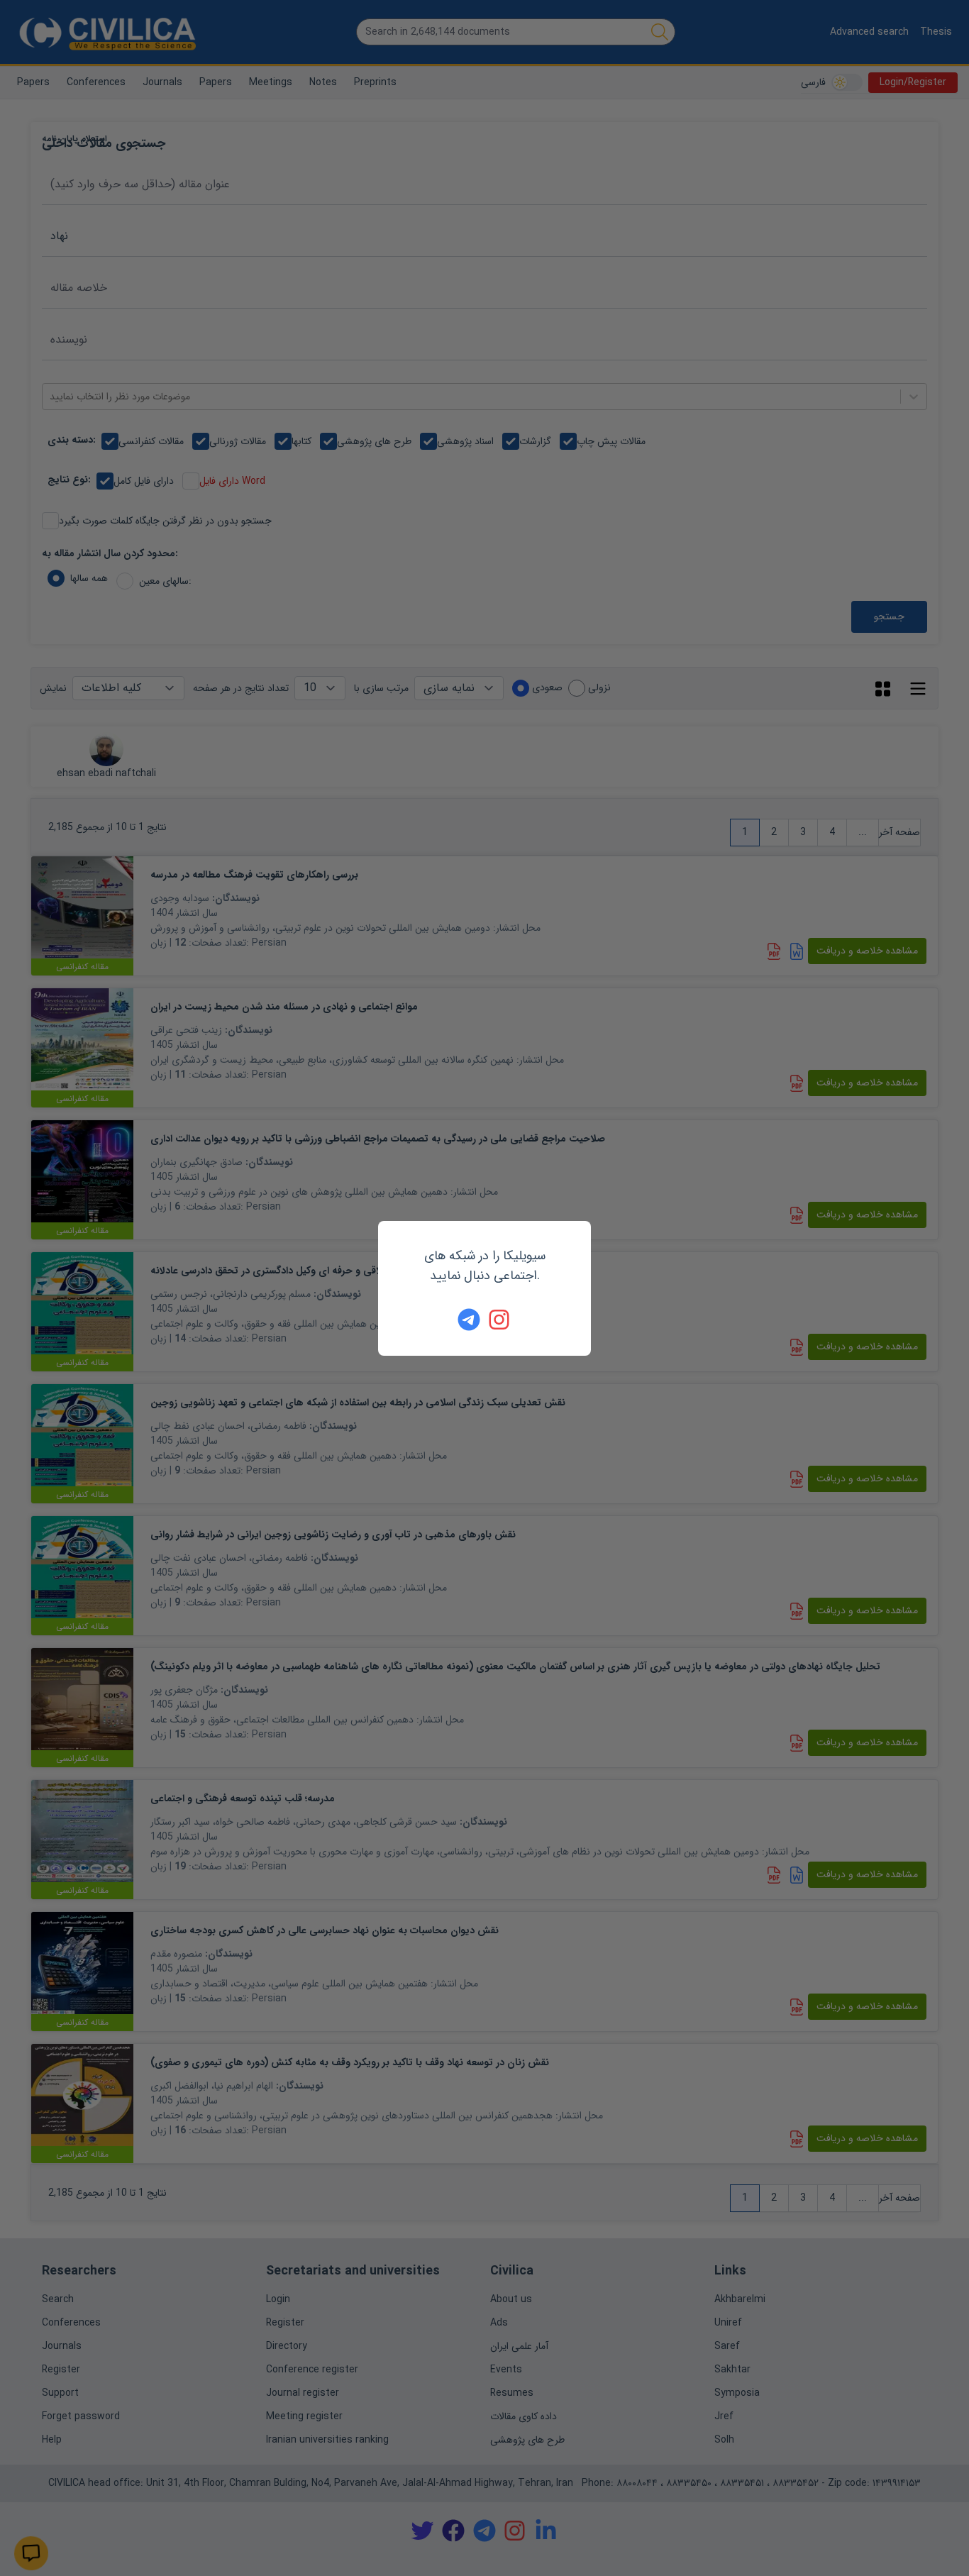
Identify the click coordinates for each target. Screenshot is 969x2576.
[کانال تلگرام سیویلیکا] (469, 1320)
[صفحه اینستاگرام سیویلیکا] (500, 1320)
